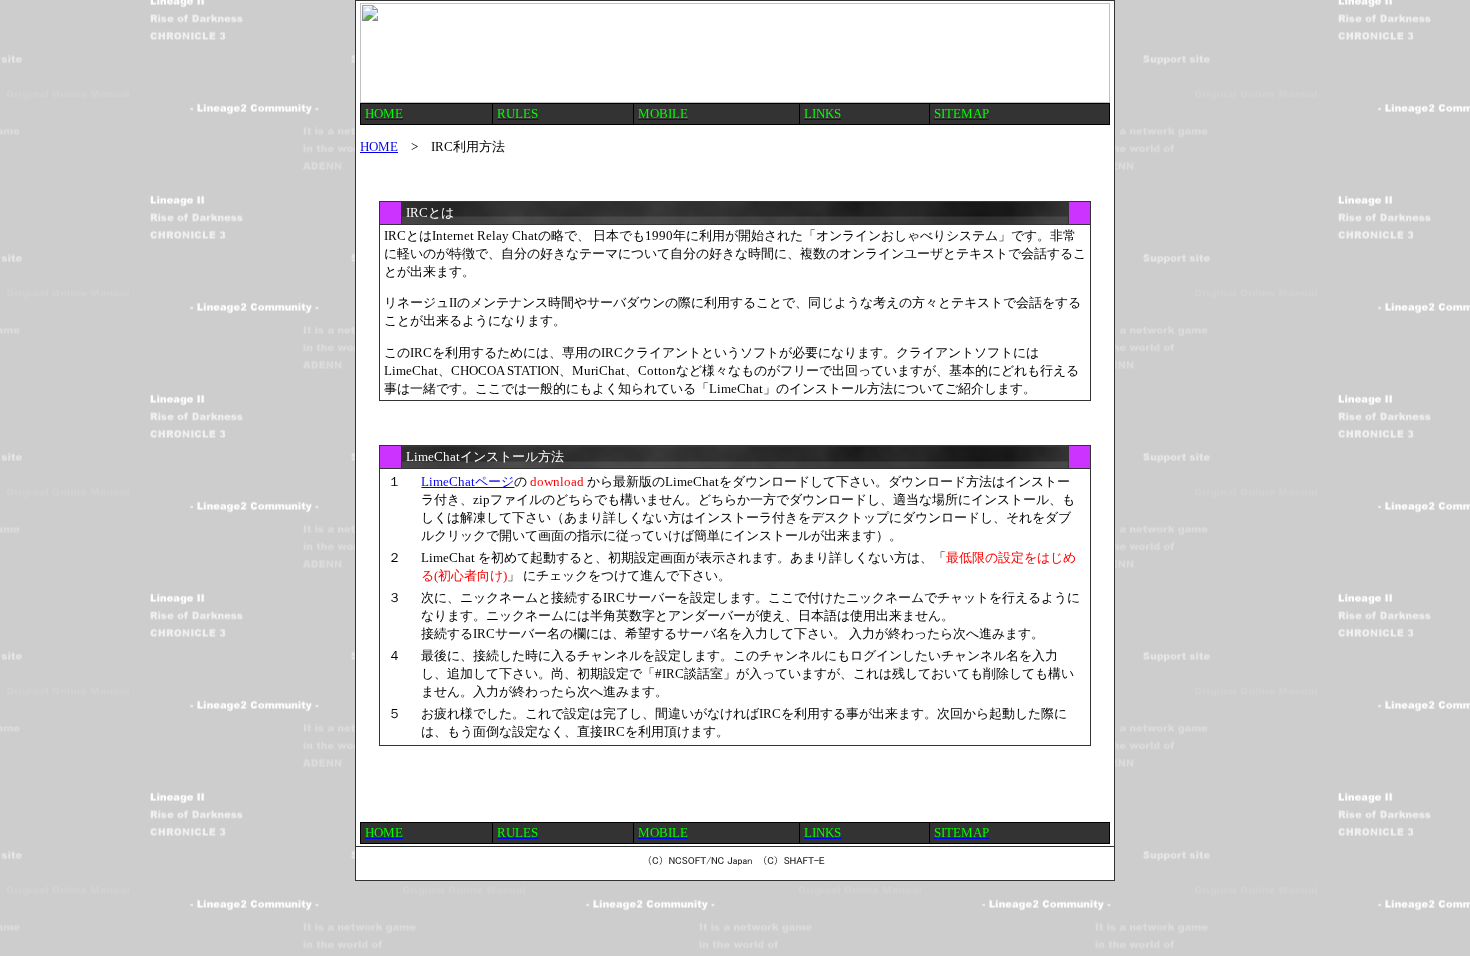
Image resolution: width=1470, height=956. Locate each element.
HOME (379, 146)
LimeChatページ (467, 481)
